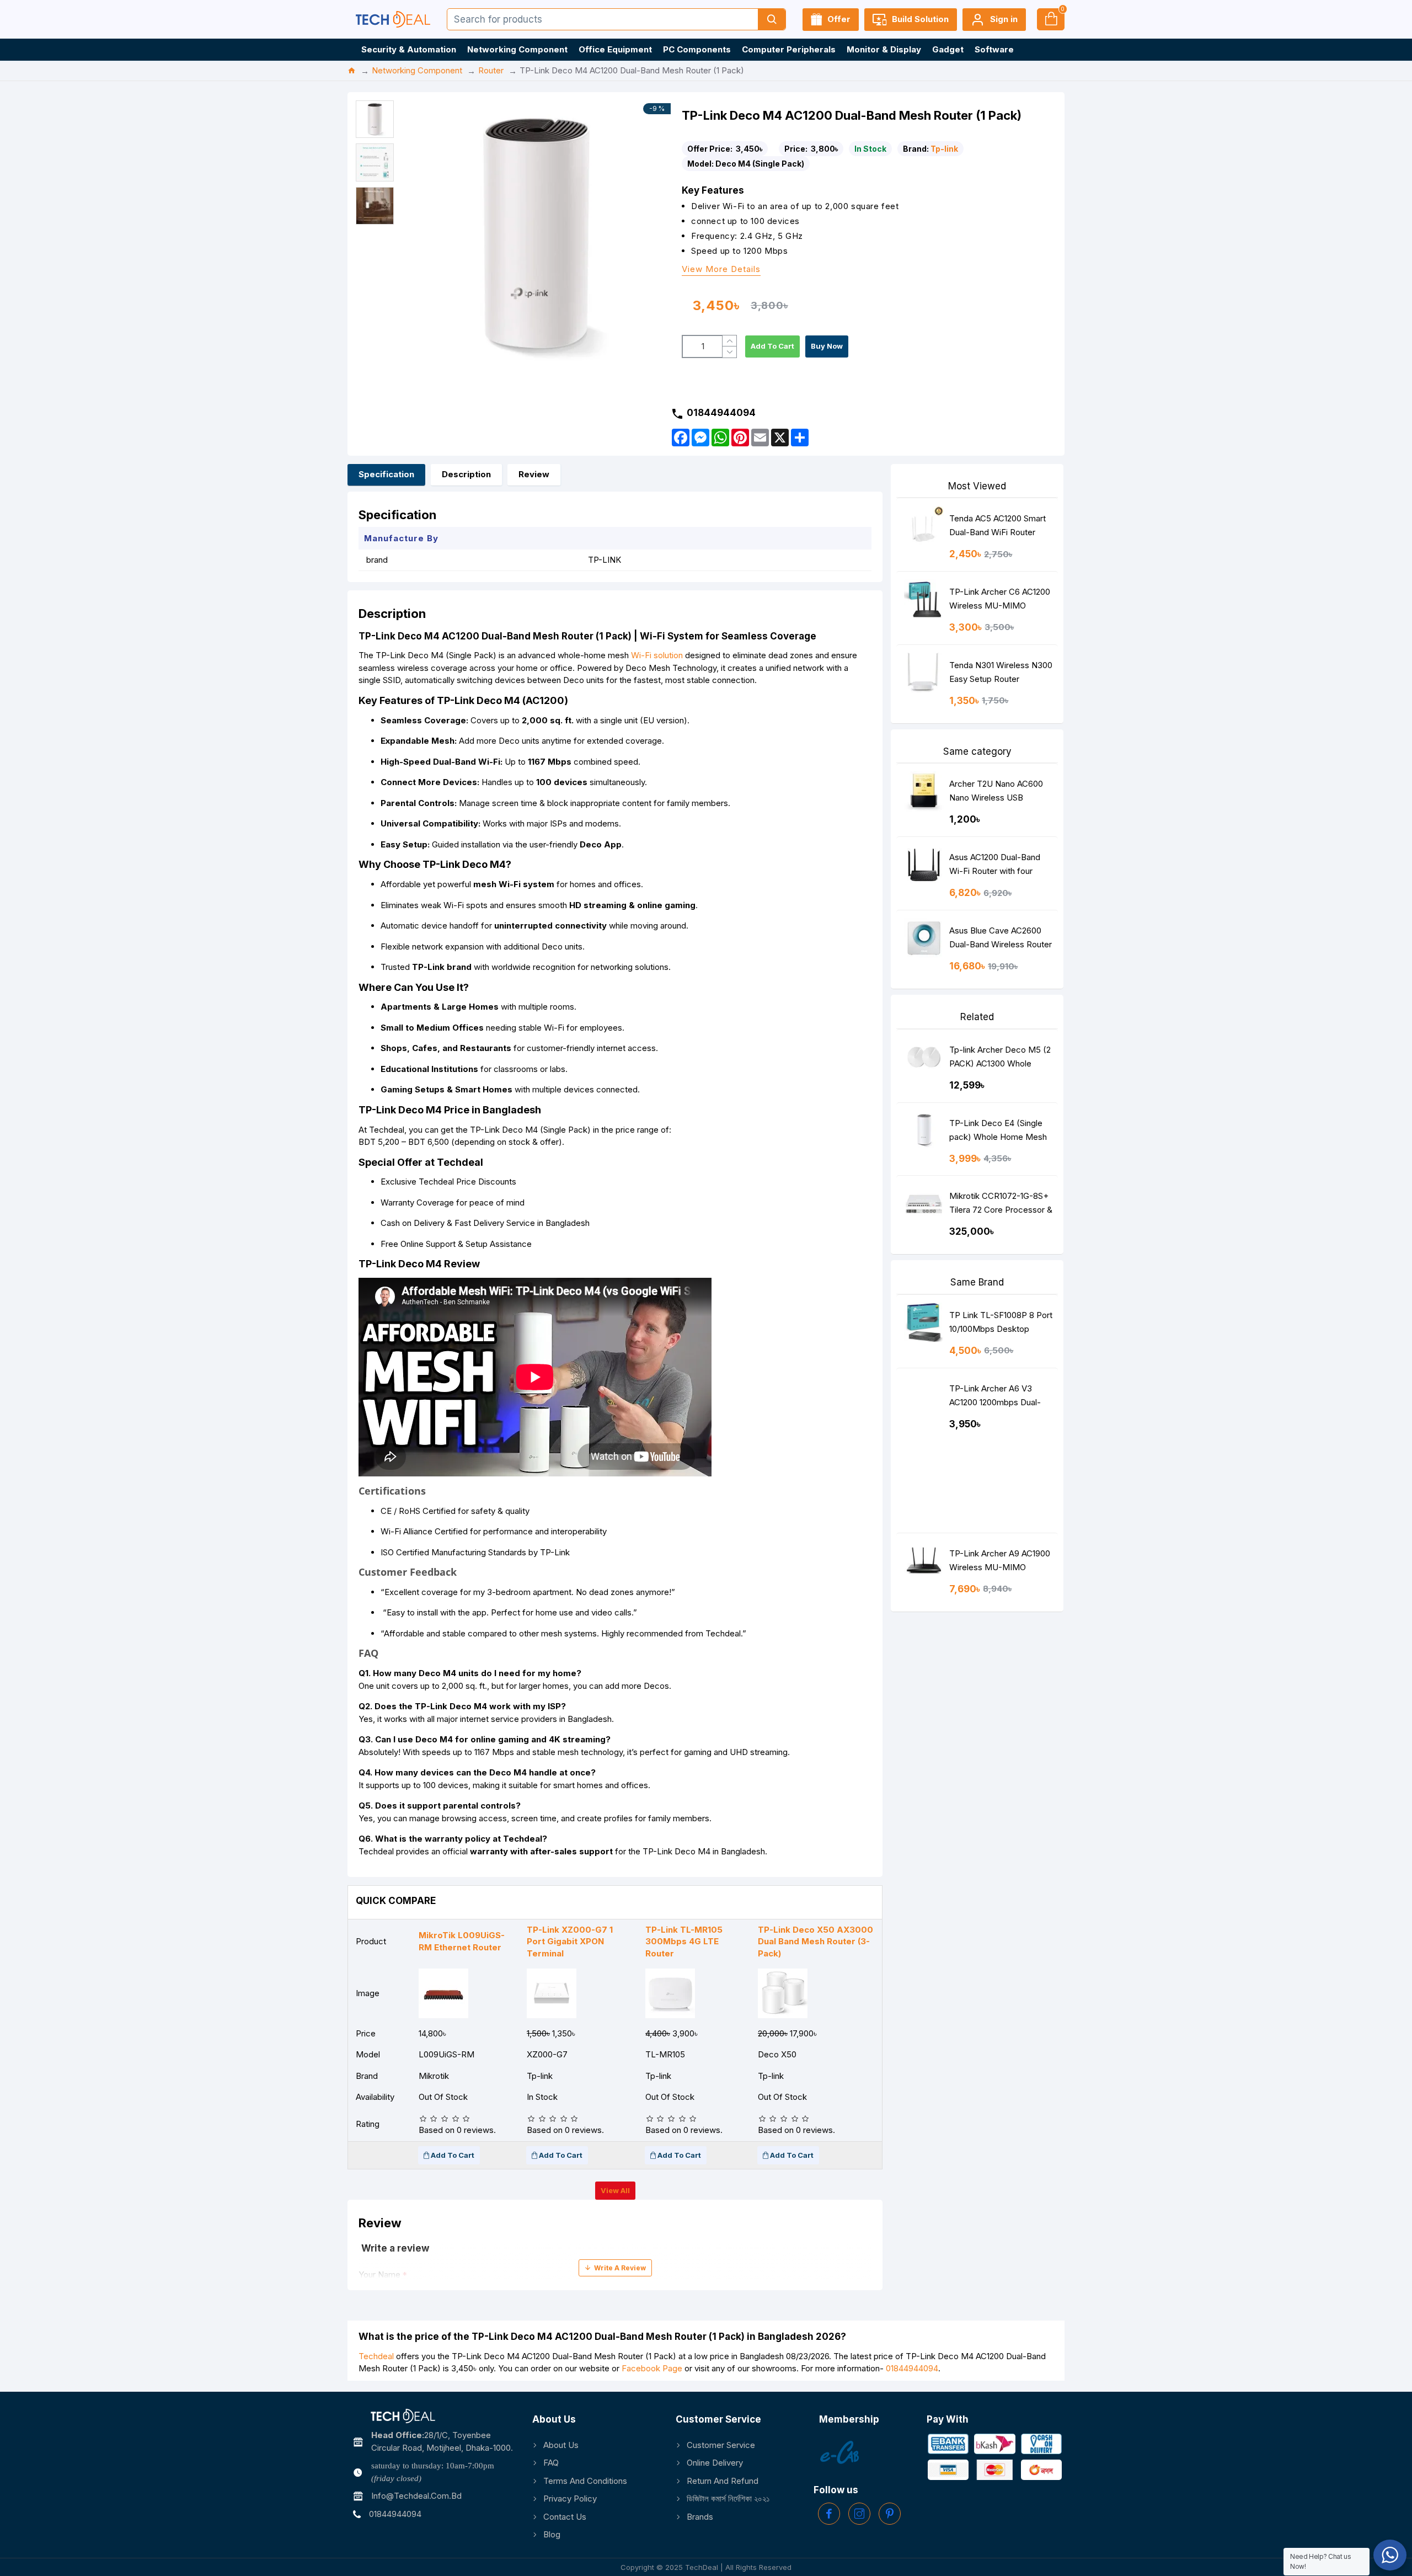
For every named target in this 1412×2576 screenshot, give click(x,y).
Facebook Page (652, 2368)
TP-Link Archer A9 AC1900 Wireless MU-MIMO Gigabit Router (1000, 1563)
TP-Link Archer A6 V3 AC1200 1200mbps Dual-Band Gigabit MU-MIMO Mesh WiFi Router (995, 1398)
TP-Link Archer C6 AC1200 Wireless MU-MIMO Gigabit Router (1000, 601)
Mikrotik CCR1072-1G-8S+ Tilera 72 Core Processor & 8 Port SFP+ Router (1001, 1205)
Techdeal (376, 2356)
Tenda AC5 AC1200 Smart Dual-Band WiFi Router (998, 525)
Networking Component (417, 70)
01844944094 (912, 2368)
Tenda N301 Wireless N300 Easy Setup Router (1001, 672)
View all (615, 2190)
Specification (386, 474)
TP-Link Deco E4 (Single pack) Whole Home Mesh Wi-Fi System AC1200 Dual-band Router (998, 1132)
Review (534, 474)
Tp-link (944, 149)
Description (466, 474)
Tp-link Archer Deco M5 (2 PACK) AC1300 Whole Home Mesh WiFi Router (1000, 1059)
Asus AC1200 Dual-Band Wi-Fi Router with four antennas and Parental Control (995, 866)
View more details (721, 270)
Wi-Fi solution (657, 655)
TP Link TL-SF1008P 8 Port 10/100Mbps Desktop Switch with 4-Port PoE (1001, 1324)
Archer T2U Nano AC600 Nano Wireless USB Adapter (996, 793)
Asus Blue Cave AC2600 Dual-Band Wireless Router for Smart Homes (1001, 940)
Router (491, 70)
